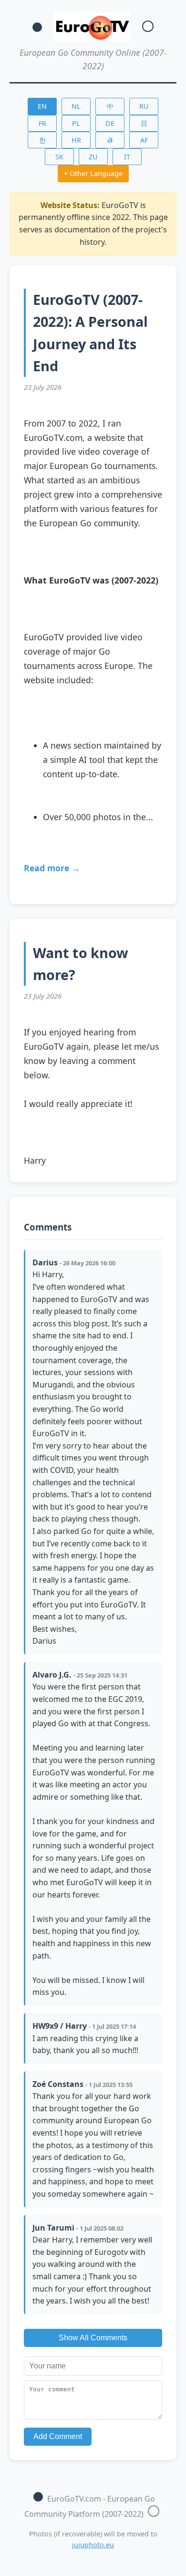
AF (144, 140)
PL (76, 123)
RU (144, 106)
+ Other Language (93, 173)
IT (127, 157)
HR (76, 140)
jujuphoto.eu (93, 2545)
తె (110, 140)
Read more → (52, 868)
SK (59, 157)
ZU (93, 157)
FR (42, 123)
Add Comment (58, 2436)
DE (110, 123)
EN (42, 106)
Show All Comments (93, 2338)
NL (76, 106)
